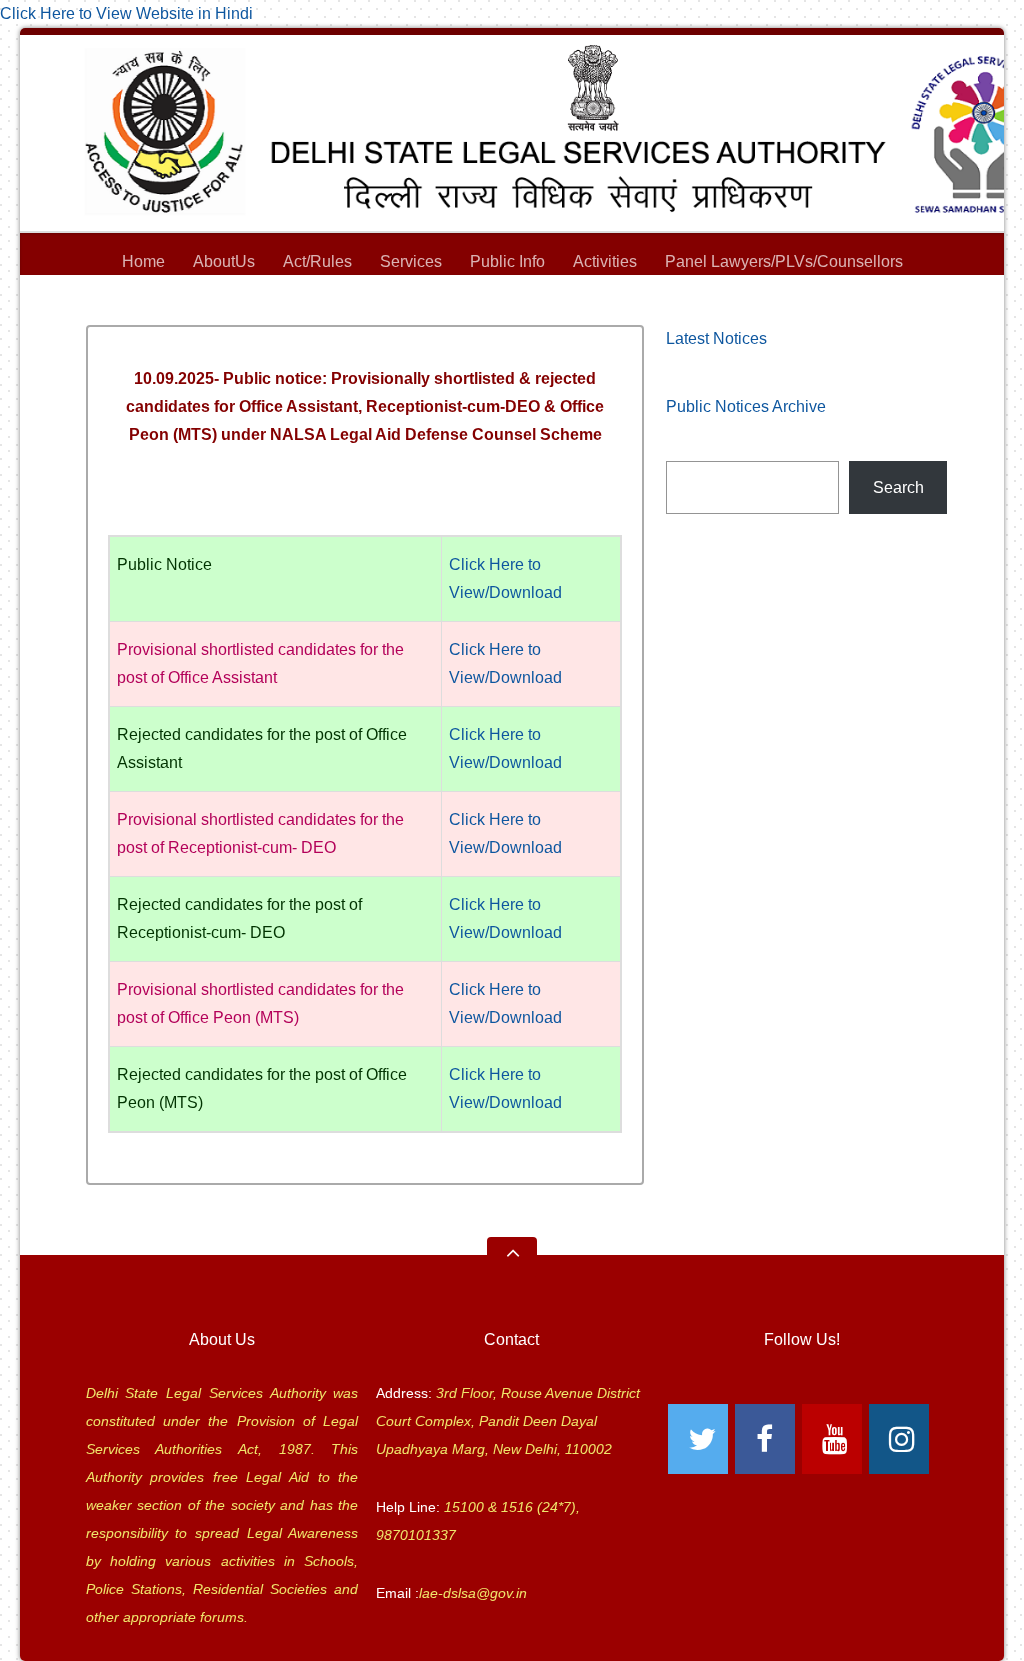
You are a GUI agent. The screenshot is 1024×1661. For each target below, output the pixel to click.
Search (898, 487)
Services (411, 261)
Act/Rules (317, 261)
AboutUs (224, 261)
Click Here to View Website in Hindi (126, 13)
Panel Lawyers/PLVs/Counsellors (784, 261)
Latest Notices (716, 338)
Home (143, 261)
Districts (512, 289)
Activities (605, 261)
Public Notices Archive (746, 406)
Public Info (507, 261)
